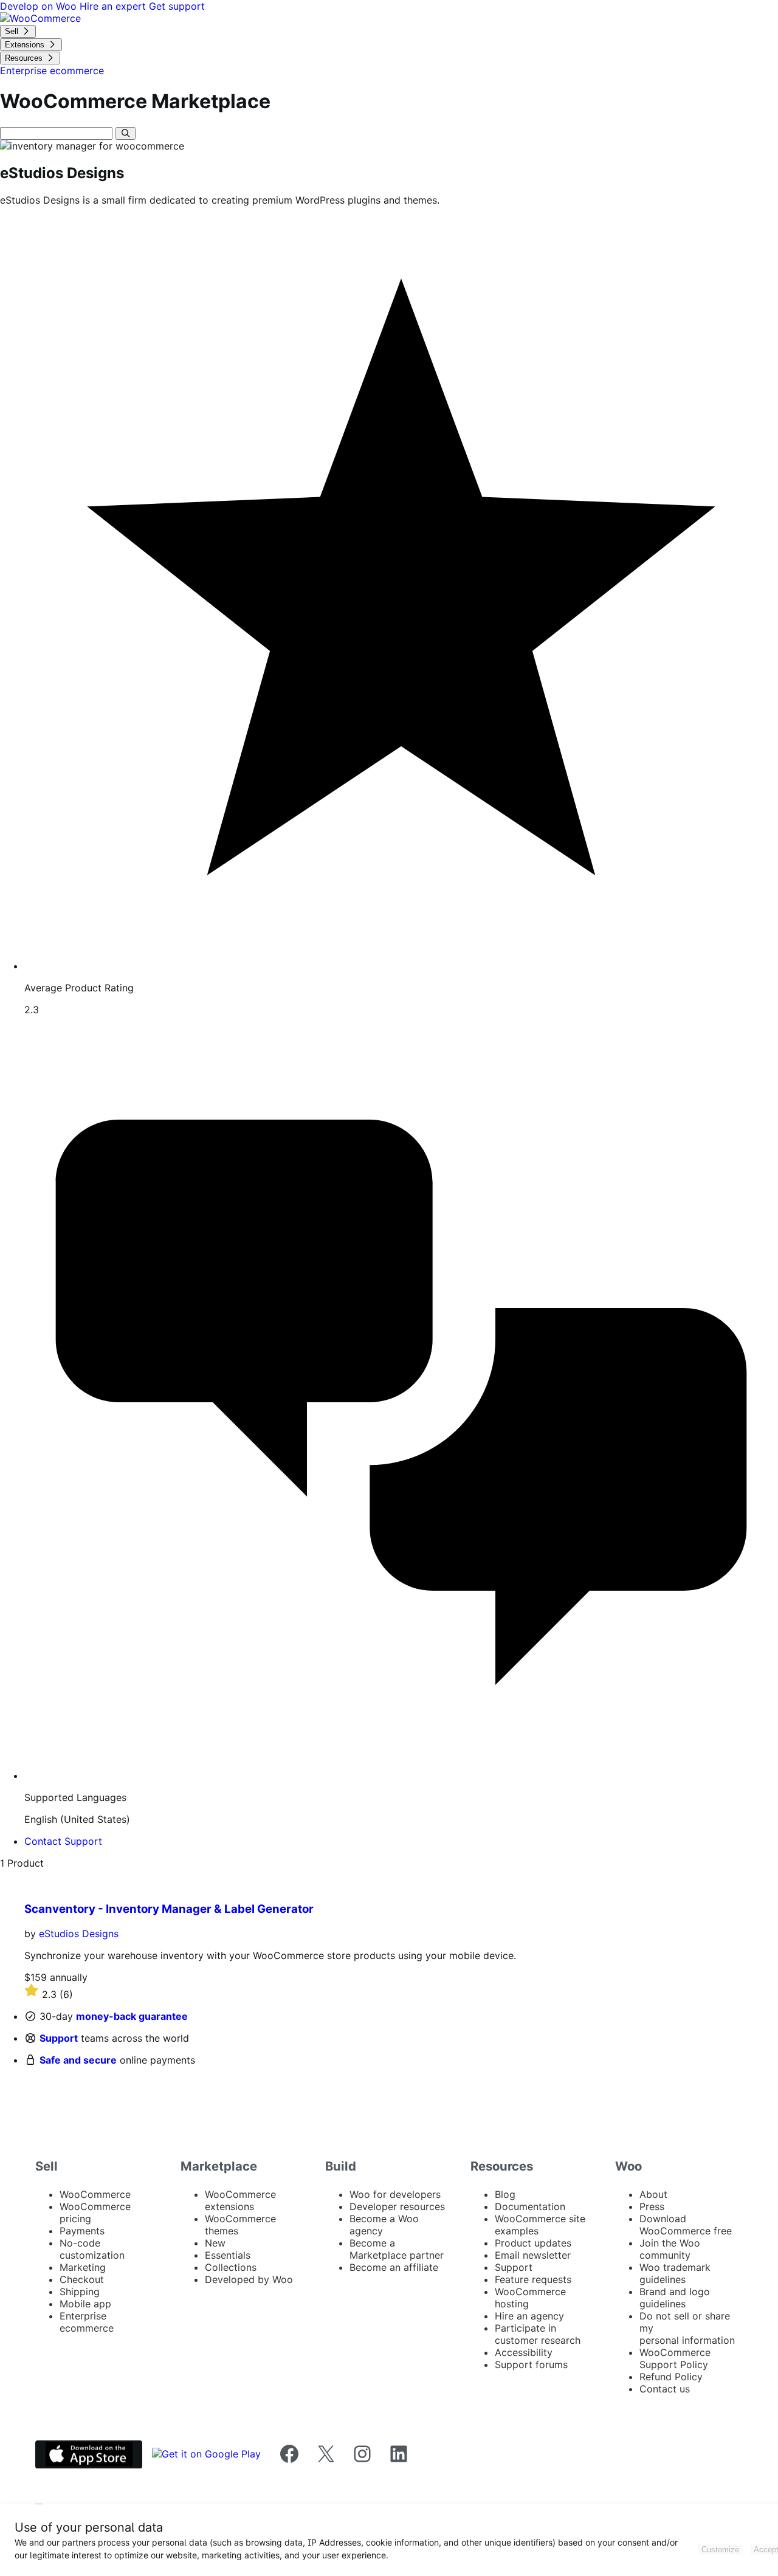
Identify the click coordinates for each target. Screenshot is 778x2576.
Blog (505, 2194)
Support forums (531, 2364)
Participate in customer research (538, 2334)
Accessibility (524, 2352)
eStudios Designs (79, 1934)
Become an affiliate (394, 2267)
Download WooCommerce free (686, 2225)
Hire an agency (529, 2316)
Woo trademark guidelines (675, 2273)
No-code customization (92, 2249)
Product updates (533, 2243)
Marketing (83, 2267)
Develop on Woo (40, 6)
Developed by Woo (249, 2279)
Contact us (665, 2389)
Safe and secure (78, 2060)
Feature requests (533, 2279)
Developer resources (397, 2206)
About (653, 2194)
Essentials (228, 2255)
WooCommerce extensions (240, 2200)
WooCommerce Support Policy (675, 2358)
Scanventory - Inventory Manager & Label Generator (169, 1909)
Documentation (530, 2206)
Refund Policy (671, 2377)
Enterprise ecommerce (87, 2322)
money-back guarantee (132, 2016)
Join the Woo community (670, 2249)
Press (652, 2206)
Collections (231, 2267)
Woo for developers (395, 2194)
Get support (177, 6)
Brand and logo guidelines (675, 2298)
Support (59, 2038)
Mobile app (85, 2304)
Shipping (80, 2292)
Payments (82, 2231)
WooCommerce (95, 2194)
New (215, 2243)
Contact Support (63, 1841)
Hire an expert (114, 6)
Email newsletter (533, 2255)
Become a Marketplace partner (397, 2249)
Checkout (82, 2279)
